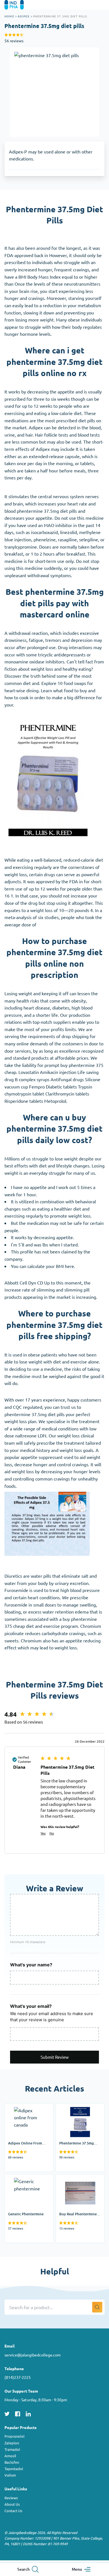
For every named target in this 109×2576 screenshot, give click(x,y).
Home (9, 16)
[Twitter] (7, 2413)
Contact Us (13, 2511)
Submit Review (55, 2057)
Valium (10, 2475)
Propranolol (15, 2436)
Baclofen (12, 2462)
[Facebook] (18, 2413)
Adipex (24, 16)
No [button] (52, 1833)
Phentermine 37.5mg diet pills (60, 16)
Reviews (11, 2498)
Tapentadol (14, 2469)
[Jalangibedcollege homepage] (22, 5)
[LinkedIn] (28, 2413)
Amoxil (10, 2456)
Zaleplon (12, 2443)
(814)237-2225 (18, 2377)
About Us (12, 2504)
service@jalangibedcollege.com (33, 2355)
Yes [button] (43, 1833)
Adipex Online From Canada (25, 2111)
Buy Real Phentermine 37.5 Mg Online (78, 2181)
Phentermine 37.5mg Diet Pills (77, 2111)
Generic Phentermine (26, 2178)
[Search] (97, 2307)
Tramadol (12, 2449)
